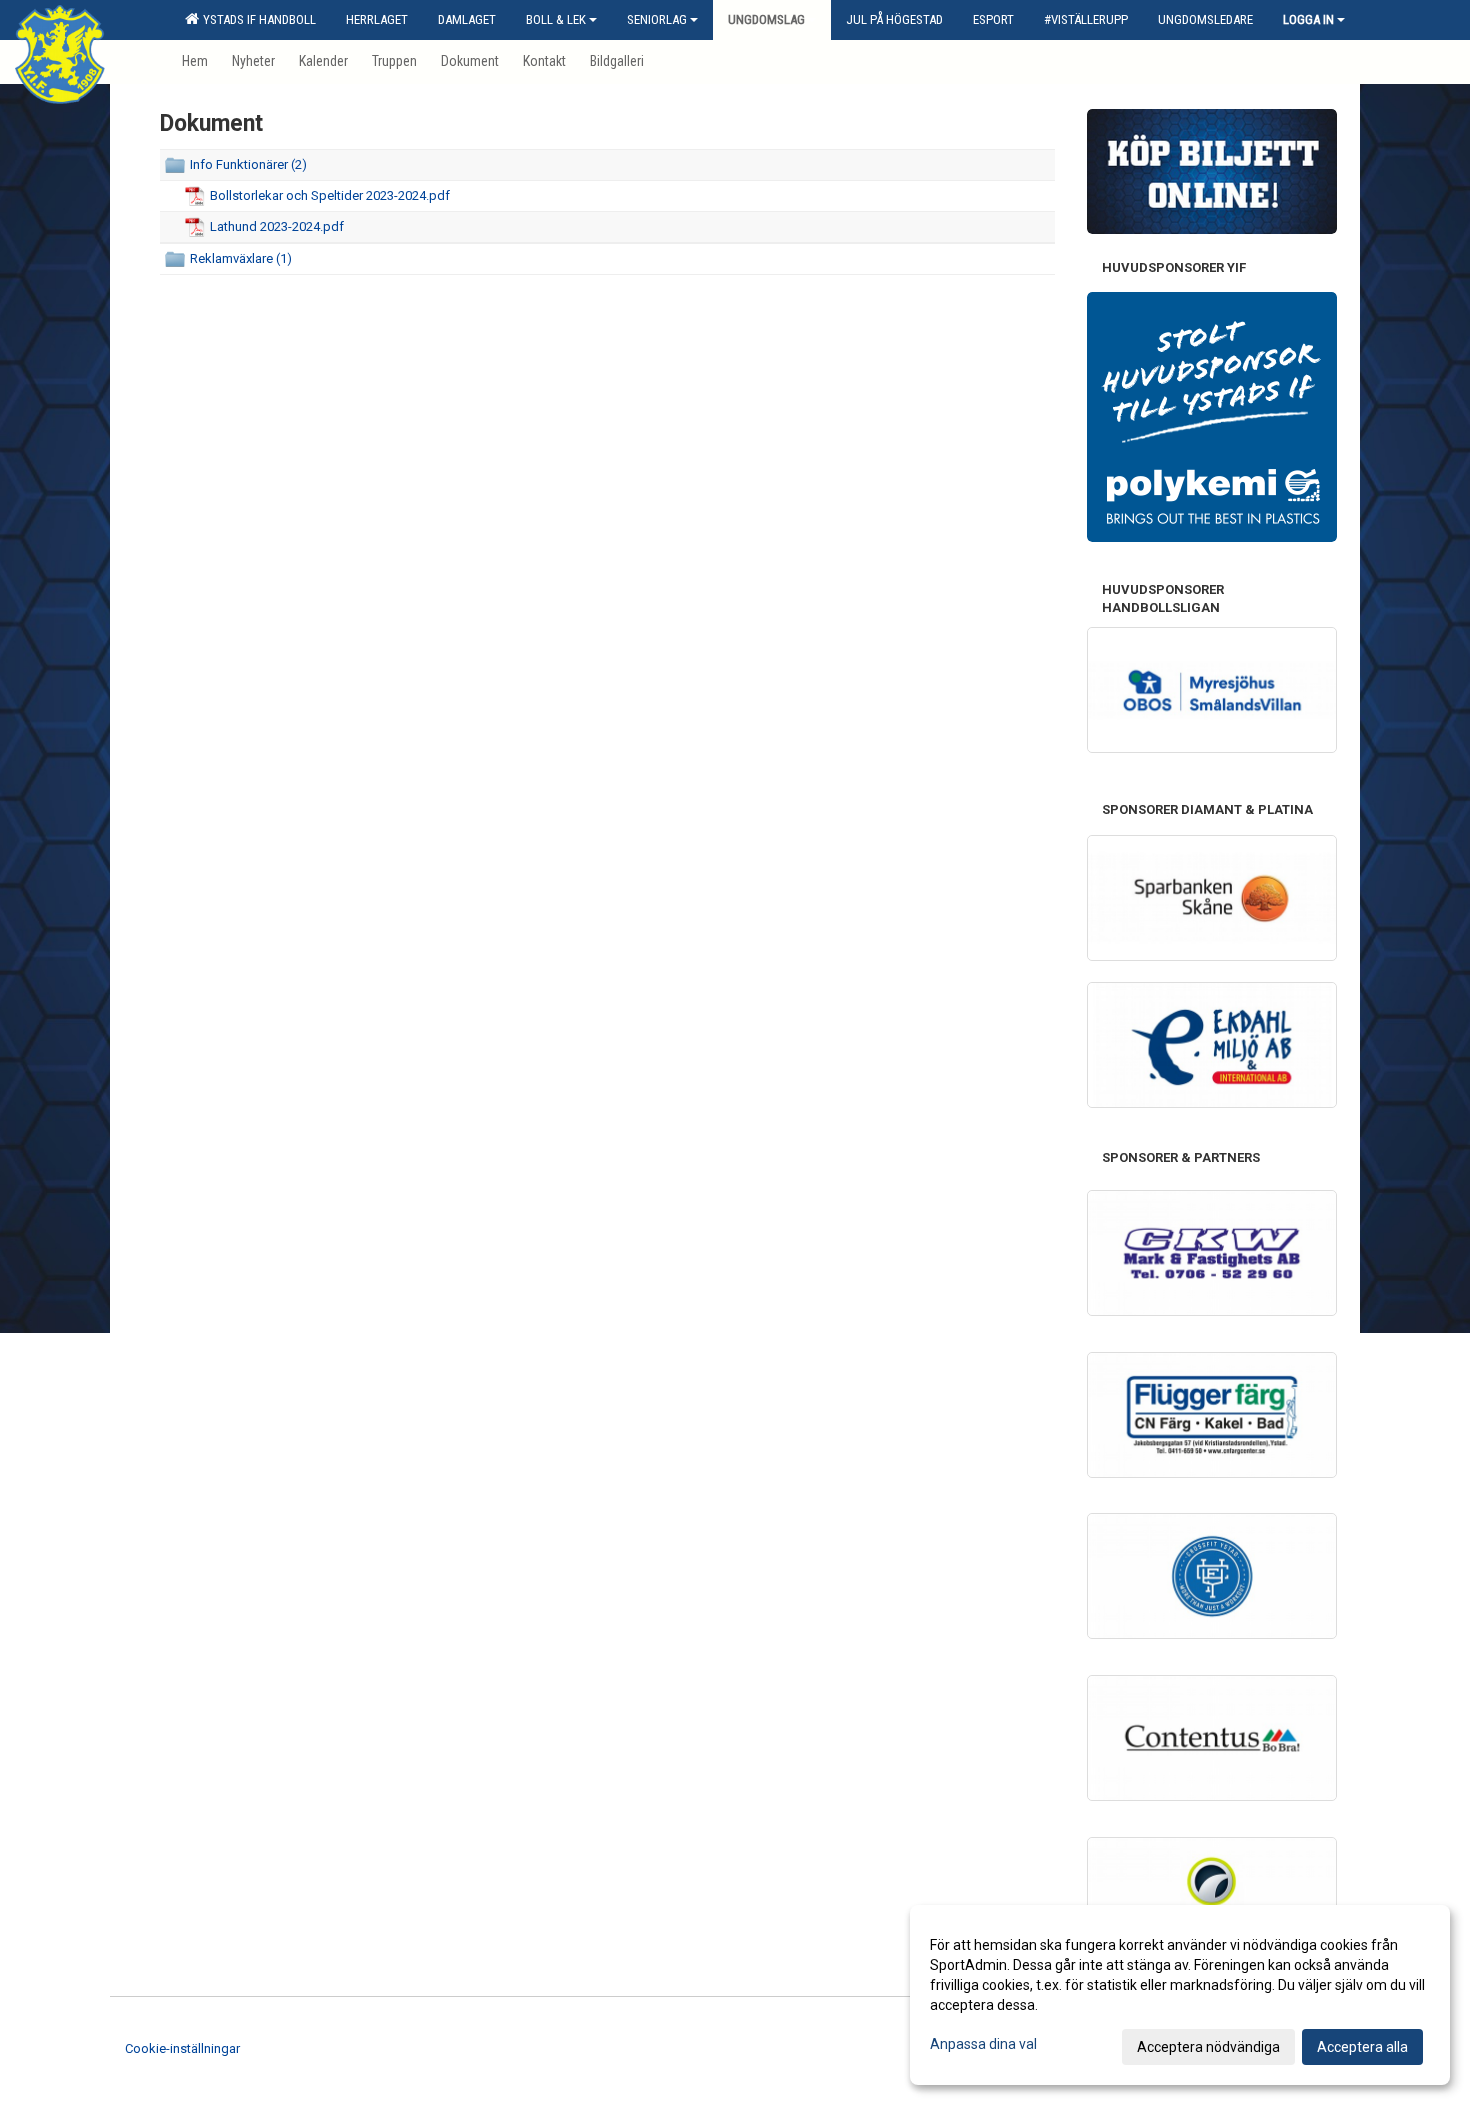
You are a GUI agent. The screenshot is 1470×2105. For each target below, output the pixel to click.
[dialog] (1180, 1995)
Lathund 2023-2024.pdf (277, 226)
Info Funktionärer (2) (248, 164)
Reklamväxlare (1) (241, 258)
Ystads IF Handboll (256, 19)
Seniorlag (657, 19)
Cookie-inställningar (182, 2048)
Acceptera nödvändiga (1208, 2047)
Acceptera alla (1362, 2047)
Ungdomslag (766, 19)
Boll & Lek (556, 19)
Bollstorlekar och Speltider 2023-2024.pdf (330, 195)
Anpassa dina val (983, 2044)
